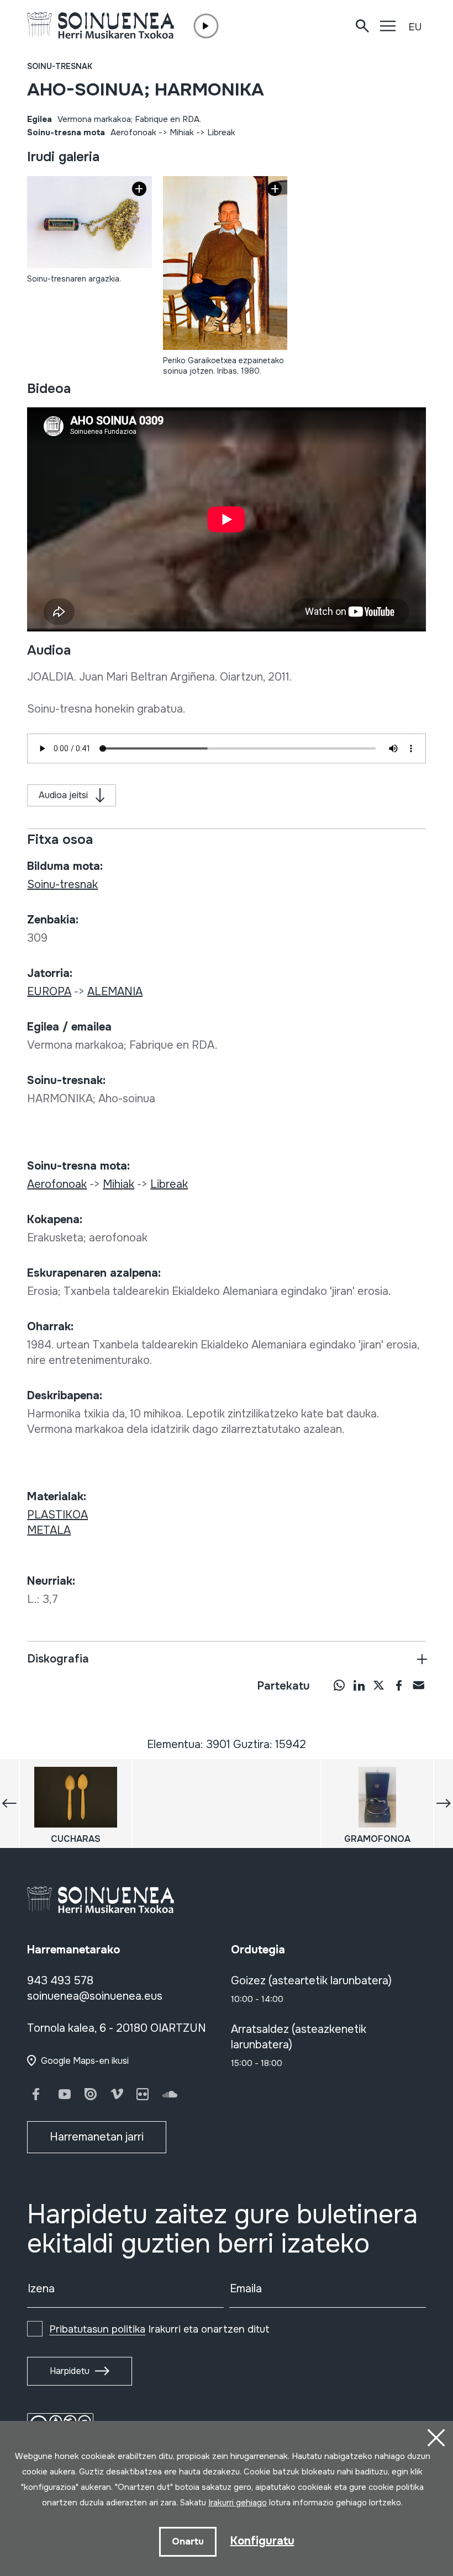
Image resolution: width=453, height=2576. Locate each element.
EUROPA (49, 992)
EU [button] (415, 27)
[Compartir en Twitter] (379, 1685)
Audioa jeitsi (63, 795)
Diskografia (58, 1659)
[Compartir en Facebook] (399, 1685)
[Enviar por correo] (419, 1685)
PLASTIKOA (57, 1515)
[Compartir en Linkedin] (359, 1685)
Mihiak (182, 132)
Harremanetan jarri (97, 2137)
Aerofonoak (133, 132)
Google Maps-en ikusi (85, 2061)
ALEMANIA (115, 992)
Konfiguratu (262, 2541)
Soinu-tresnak (60, 66)
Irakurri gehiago (238, 2503)
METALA (49, 1530)
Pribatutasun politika (97, 2329)
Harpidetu (70, 2371)
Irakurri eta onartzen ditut (159, 2329)
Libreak (221, 132)
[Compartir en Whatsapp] (339, 1685)
